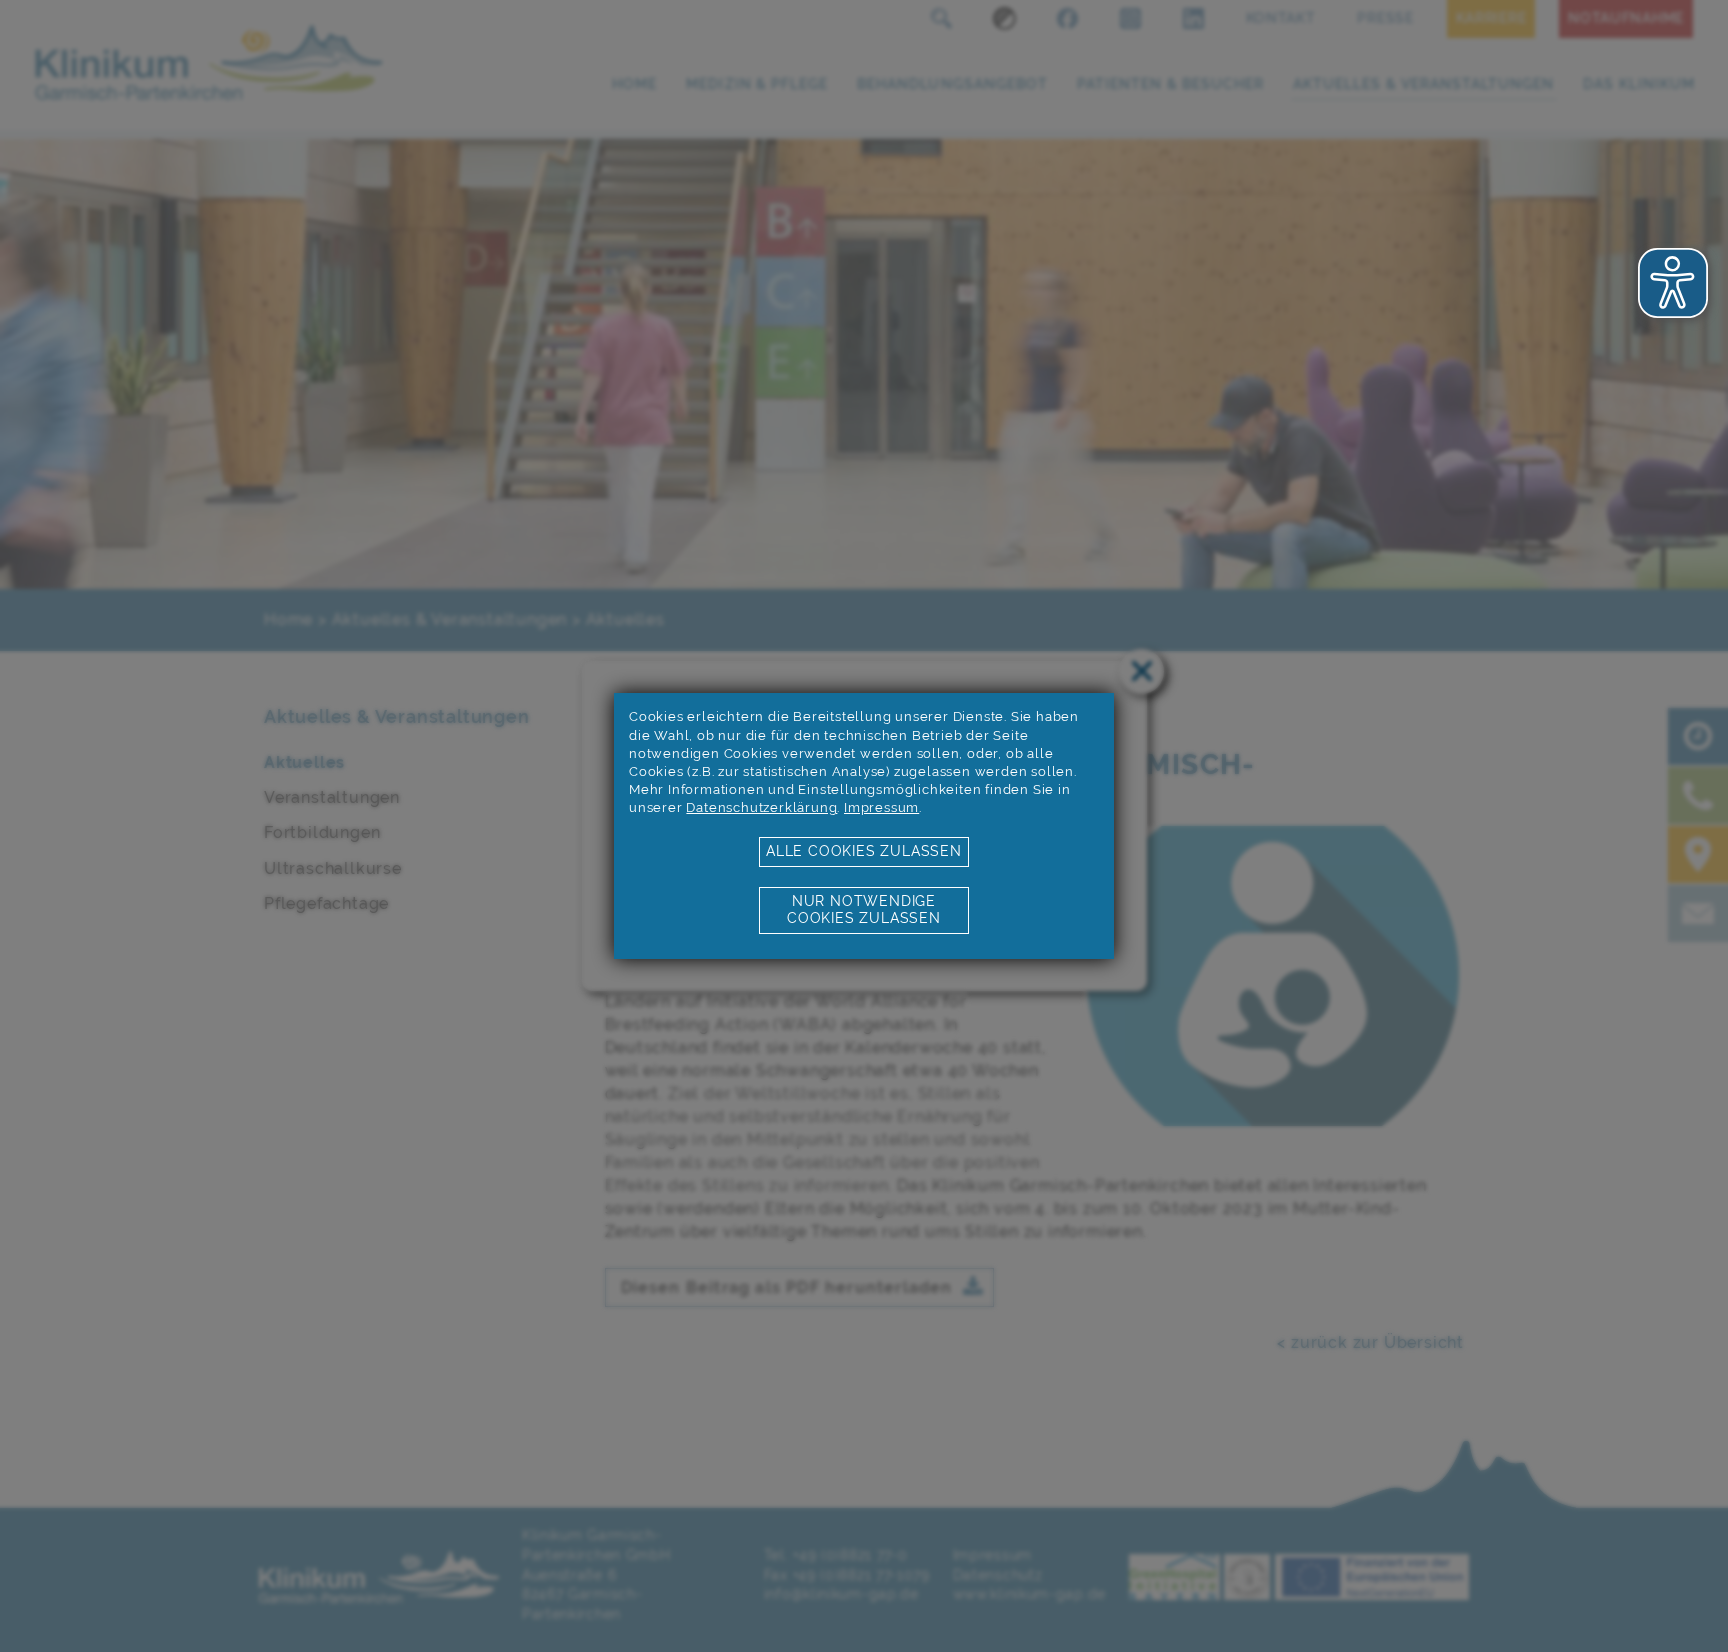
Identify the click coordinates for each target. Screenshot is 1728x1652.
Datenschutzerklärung (761, 807)
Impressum (881, 807)
